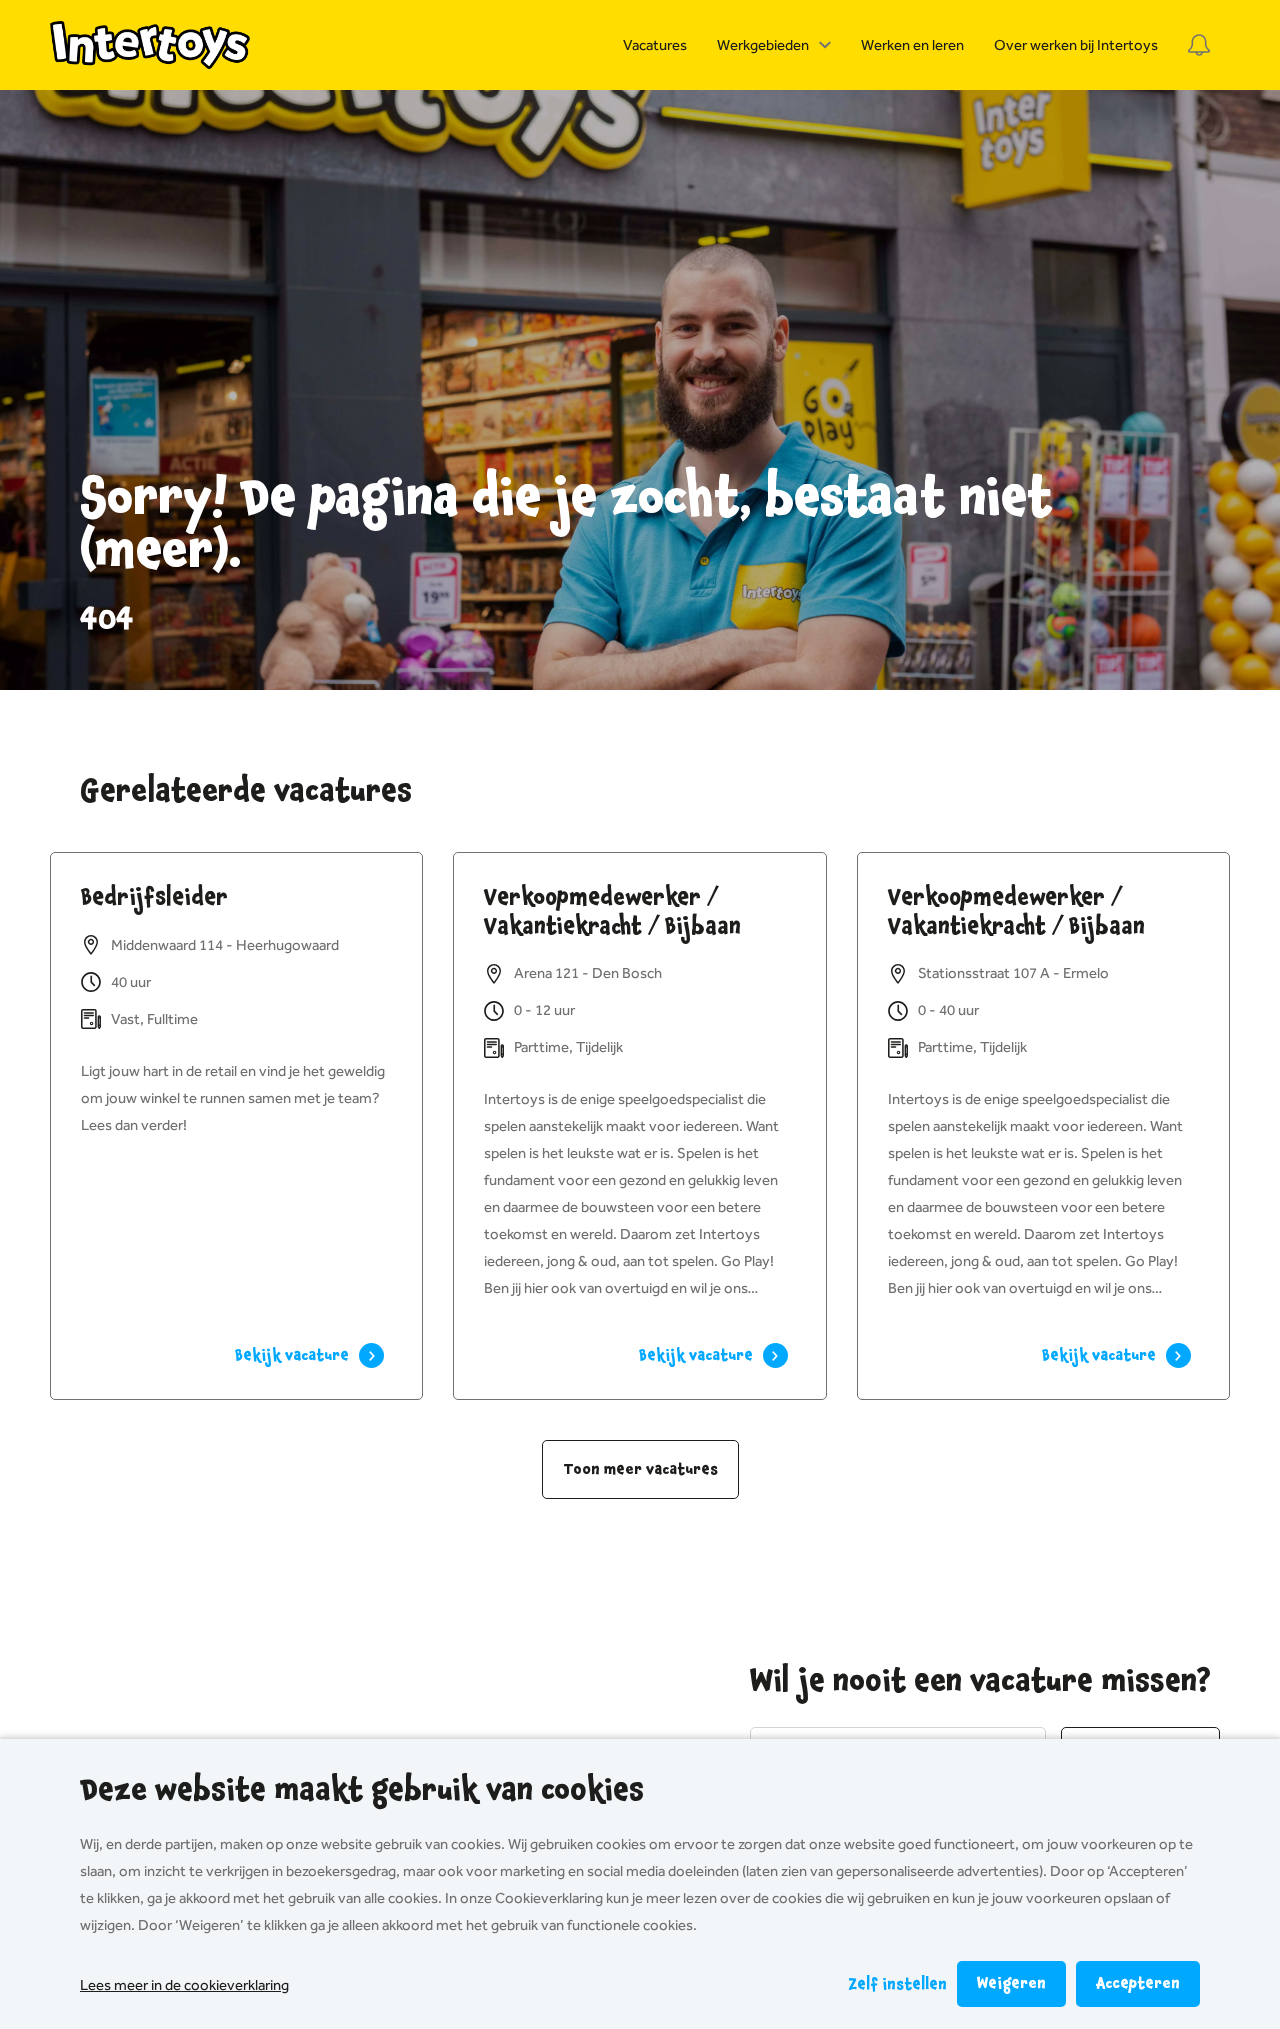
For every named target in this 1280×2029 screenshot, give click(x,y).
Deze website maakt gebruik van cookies (362, 1790)
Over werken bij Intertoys (1076, 45)
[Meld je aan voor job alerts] (1199, 45)
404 (107, 619)
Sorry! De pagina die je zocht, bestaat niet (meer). (566, 524)
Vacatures (655, 45)
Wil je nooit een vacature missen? (980, 1681)
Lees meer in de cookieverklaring (184, 1985)
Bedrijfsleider (154, 897)
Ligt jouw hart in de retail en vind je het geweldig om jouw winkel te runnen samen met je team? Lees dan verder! (233, 1098)
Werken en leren (912, 45)
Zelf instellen (897, 1984)
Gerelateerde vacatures (246, 791)
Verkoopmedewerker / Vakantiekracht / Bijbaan (612, 911)
